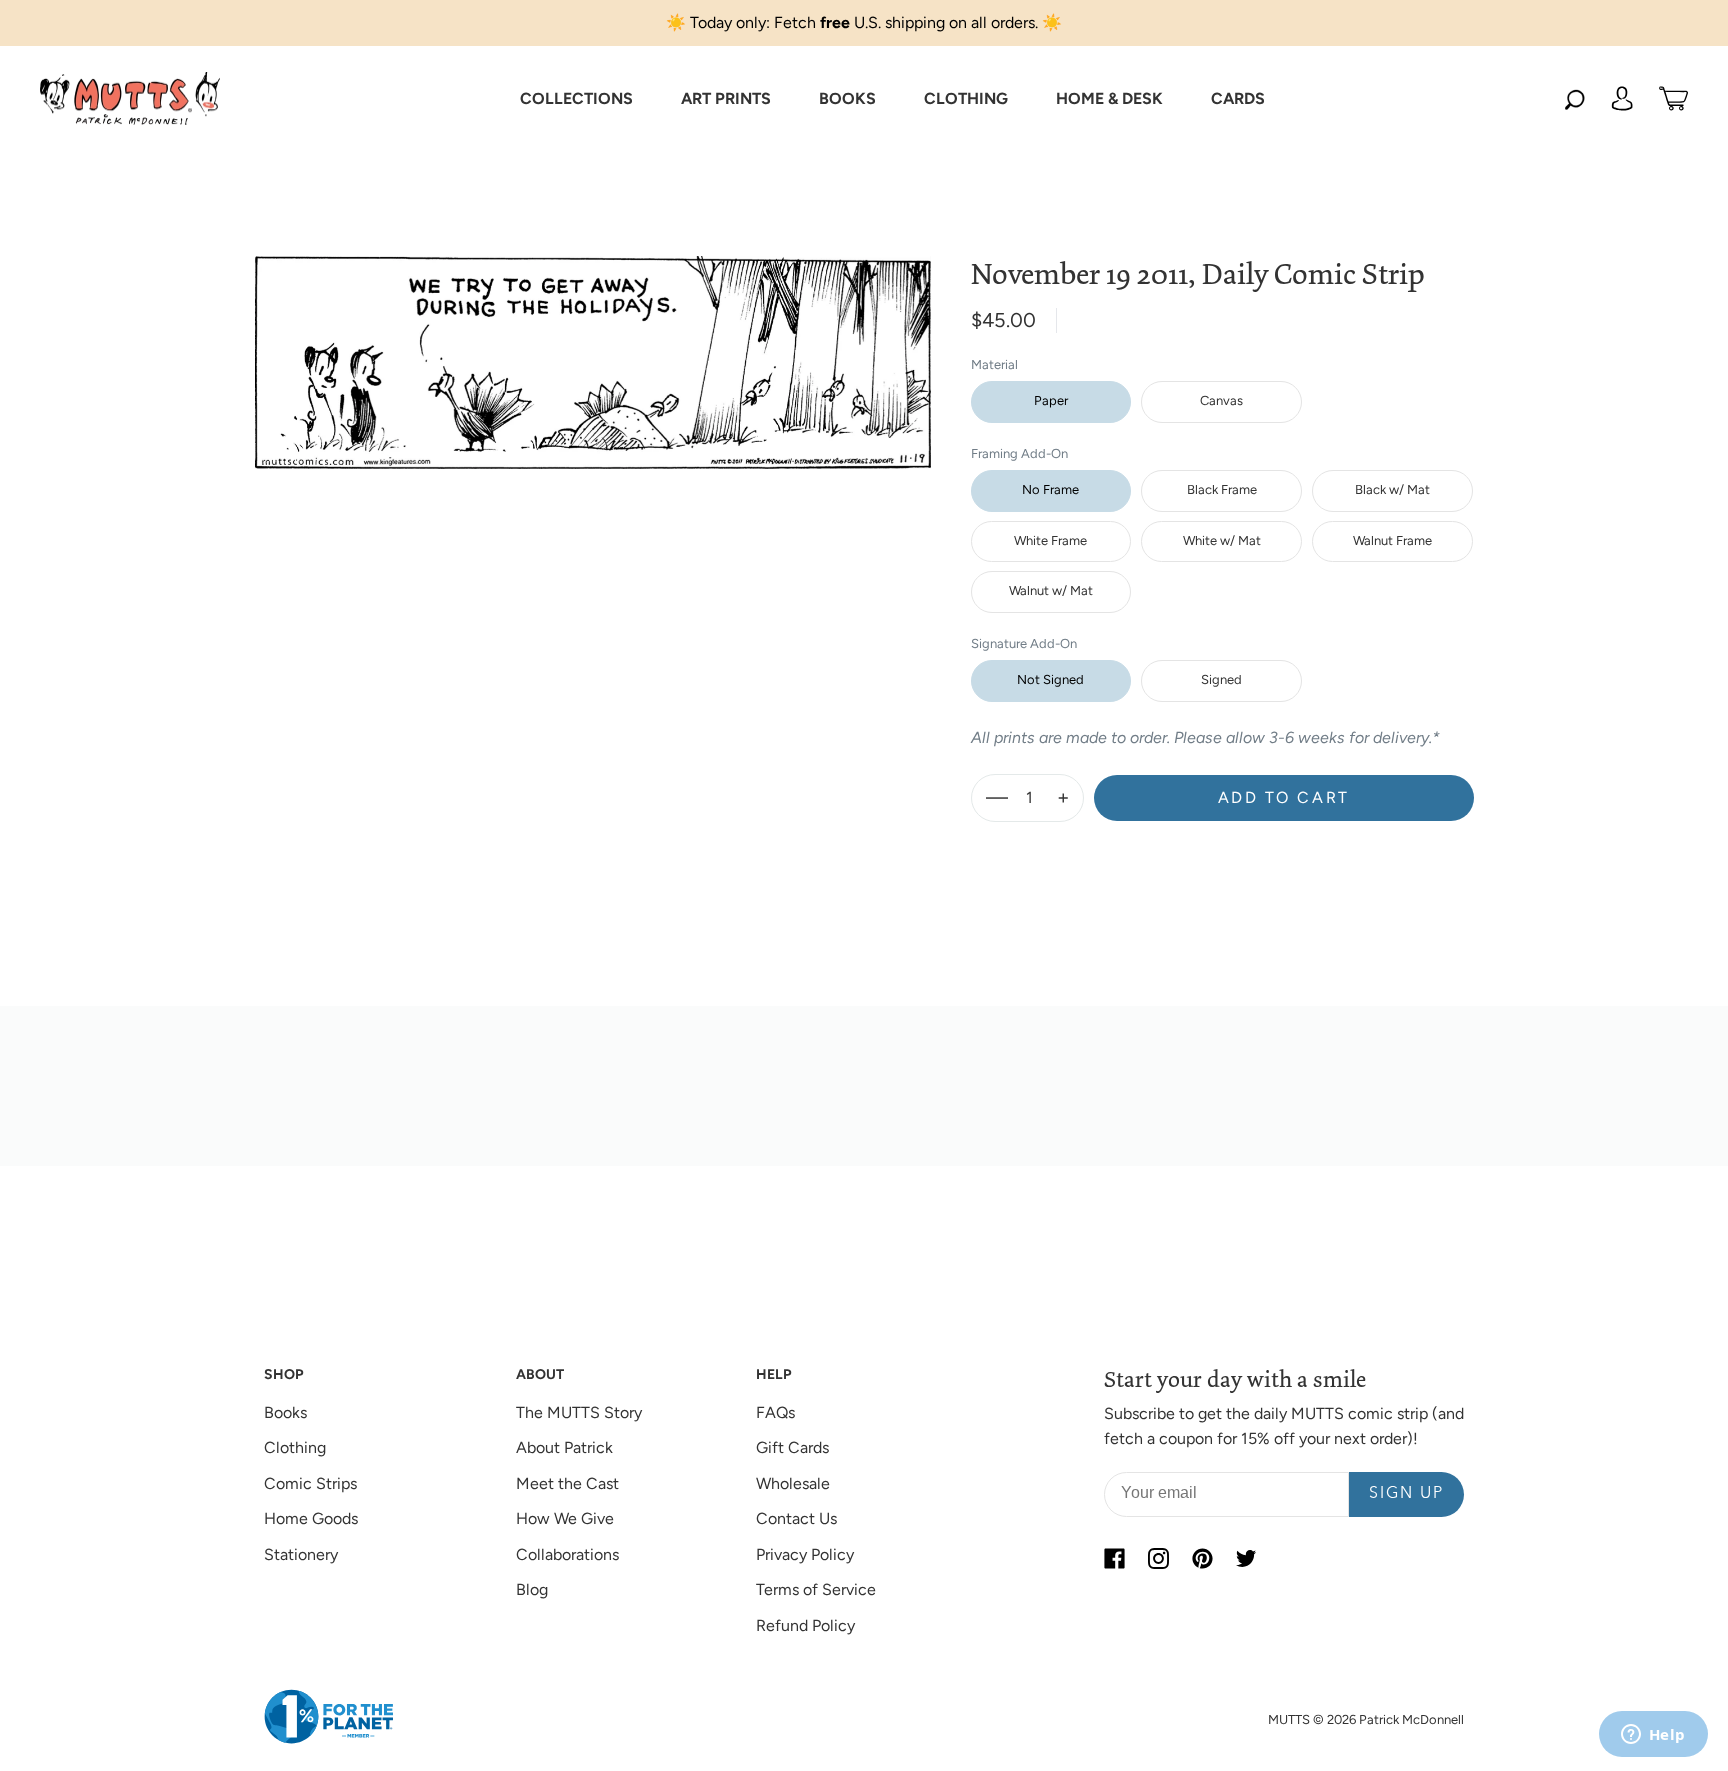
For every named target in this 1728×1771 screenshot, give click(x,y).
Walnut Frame (1392, 540)
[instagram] (1158, 1559)
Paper (1051, 400)
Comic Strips (310, 1483)
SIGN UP (1406, 1494)
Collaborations (567, 1554)
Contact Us (796, 1518)
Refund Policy (805, 1625)
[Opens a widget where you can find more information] (1653, 1736)
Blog (532, 1589)
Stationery (301, 1554)
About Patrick (564, 1447)
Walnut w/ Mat (1051, 590)
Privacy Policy (805, 1554)
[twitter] (1246, 1559)
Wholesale (793, 1483)
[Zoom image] (593, 347)
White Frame (1050, 540)
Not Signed (1050, 679)
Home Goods (311, 1518)
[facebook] (1114, 1559)
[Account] (1622, 99)
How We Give (565, 1518)
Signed (1221, 679)
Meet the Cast (567, 1483)
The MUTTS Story (579, 1412)
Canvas (1221, 400)
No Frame (1050, 489)
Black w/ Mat (1392, 489)
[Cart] (1673, 99)
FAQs (775, 1412)
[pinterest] (1202, 1559)
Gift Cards (792, 1447)
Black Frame (1222, 489)
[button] (576, 99)
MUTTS (1289, 1719)
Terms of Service (816, 1589)
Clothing (295, 1447)
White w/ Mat (1222, 540)
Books (285, 1412)
